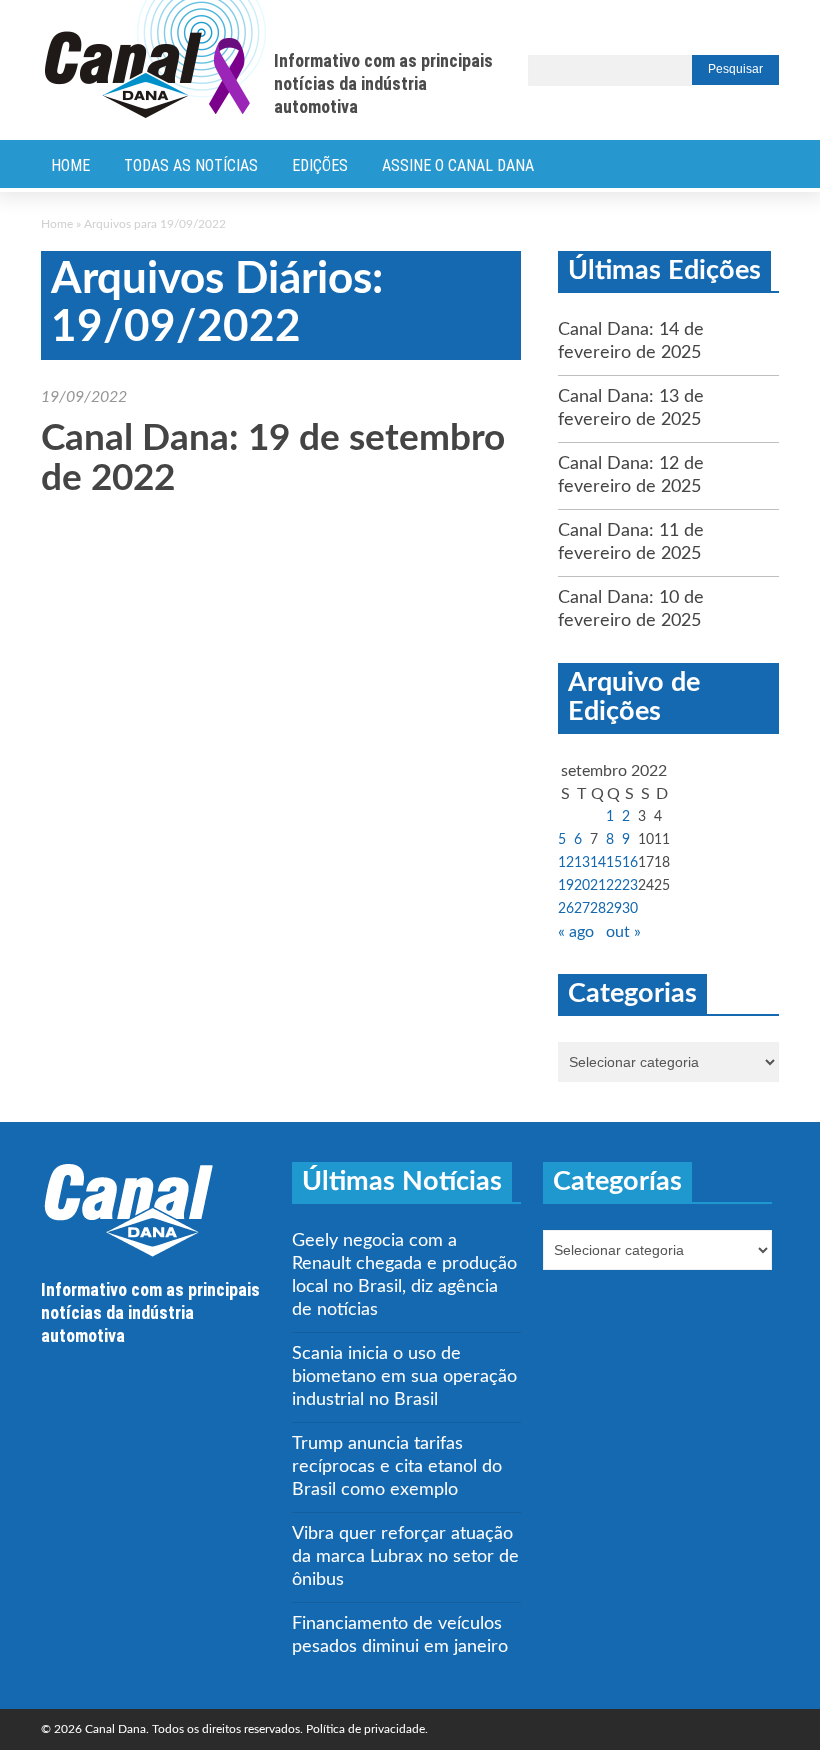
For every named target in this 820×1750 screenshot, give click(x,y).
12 (566, 863)
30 (630, 909)
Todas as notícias (191, 165)
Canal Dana (155, 60)
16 (630, 863)
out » (623, 932)
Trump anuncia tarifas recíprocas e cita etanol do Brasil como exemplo (397, 1467)
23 (630, 886)
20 (582, 886)
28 (598, 909)
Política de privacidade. (367, 1729)
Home (70, 165)
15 (614, 863)
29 (614, 909)
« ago (576, 932)
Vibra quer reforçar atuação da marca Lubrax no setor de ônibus (405, 1557)
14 (598, 863)
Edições (320, 165)
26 (566, 909)
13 (582, 863)
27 (582, 909)
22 (614, 886)
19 (566, 886)
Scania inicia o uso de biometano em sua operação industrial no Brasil (404, 1377)
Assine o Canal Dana (458, 165)
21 (598, 886)
